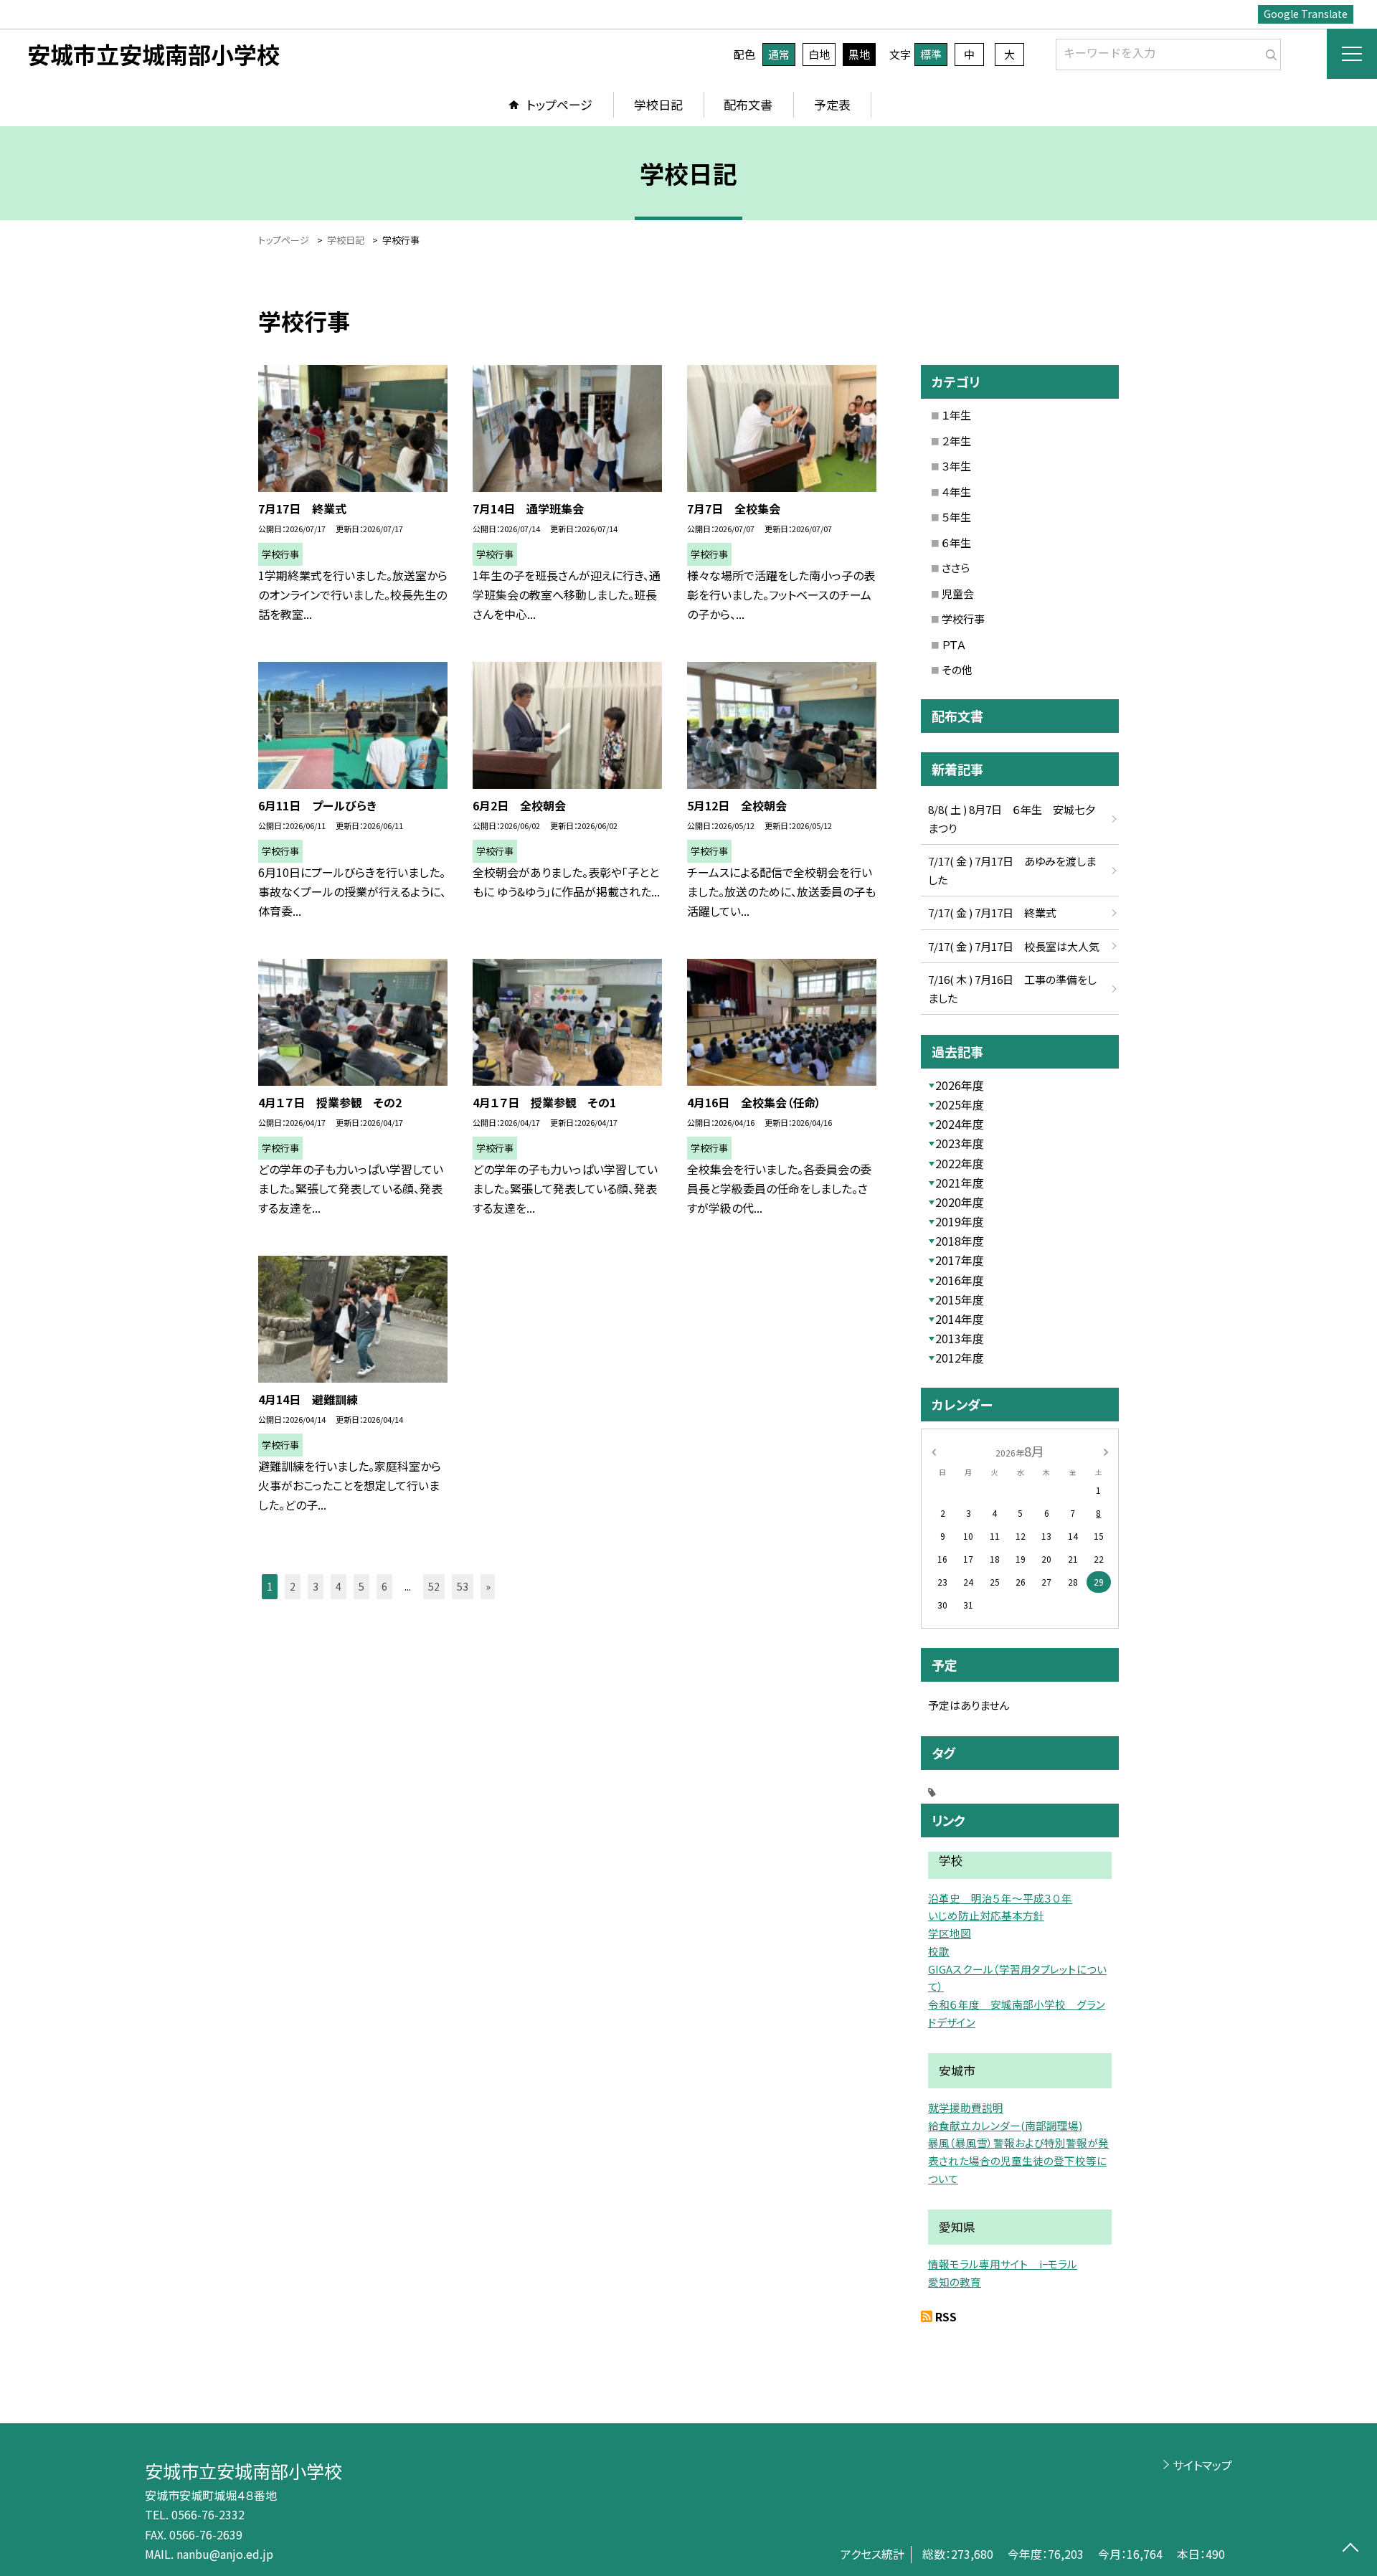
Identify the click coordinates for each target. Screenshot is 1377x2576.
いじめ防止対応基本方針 (986, 1915)
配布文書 (748, 104)
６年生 (956, 543)
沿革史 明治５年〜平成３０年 (1000, 1898)
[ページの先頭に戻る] (1350, 2549)
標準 (931, 54)
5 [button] (361, 1586)
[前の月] (934, 1450)
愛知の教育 (955, 2282)
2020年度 (960, 1202)
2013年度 (960, 1338)
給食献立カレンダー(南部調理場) (1005, 2125)
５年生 (956, 517)
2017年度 (960, 1260)
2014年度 (960, 1319)
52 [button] (434, 1586)
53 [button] (463, 1586)
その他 (957, 669)
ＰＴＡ (954, 644)
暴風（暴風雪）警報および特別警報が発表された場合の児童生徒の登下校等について (1018, 2160)
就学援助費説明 (966, 2107)
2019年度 (960, 1221)
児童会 (958, 593)
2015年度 (960, 1299)
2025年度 (960, 1104)
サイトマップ (1202, 2465)
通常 (779, 54)
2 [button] (293, 1586)
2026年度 (960, 1085)
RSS (946, 2316)
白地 (819, 54)
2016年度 (960, 1280)
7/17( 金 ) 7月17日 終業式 (992, 913)
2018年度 (960, 1241)
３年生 (956, 466)
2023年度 (960, 1143)
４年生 (956, 492)
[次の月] (1106, 1450)
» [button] (488, 1586)
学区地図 (950, 1933)
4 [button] (339, 1586)
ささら (956, 568)
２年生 (956, 441)
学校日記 (658, 104)
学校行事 (963, 619)
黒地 (859, 54)
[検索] (1268, 52)
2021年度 (960, 1183)
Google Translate (1306, 14)
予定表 (832, 104)
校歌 (939, 1951)
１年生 (956, 415)
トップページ (559, 104)
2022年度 (960, 1163)
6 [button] (384, 1586)
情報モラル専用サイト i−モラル (1003, 2264)
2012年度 (960, 1358)
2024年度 (960, 1124)
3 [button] (316, 1586)
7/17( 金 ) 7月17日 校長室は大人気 (1014, 946)
